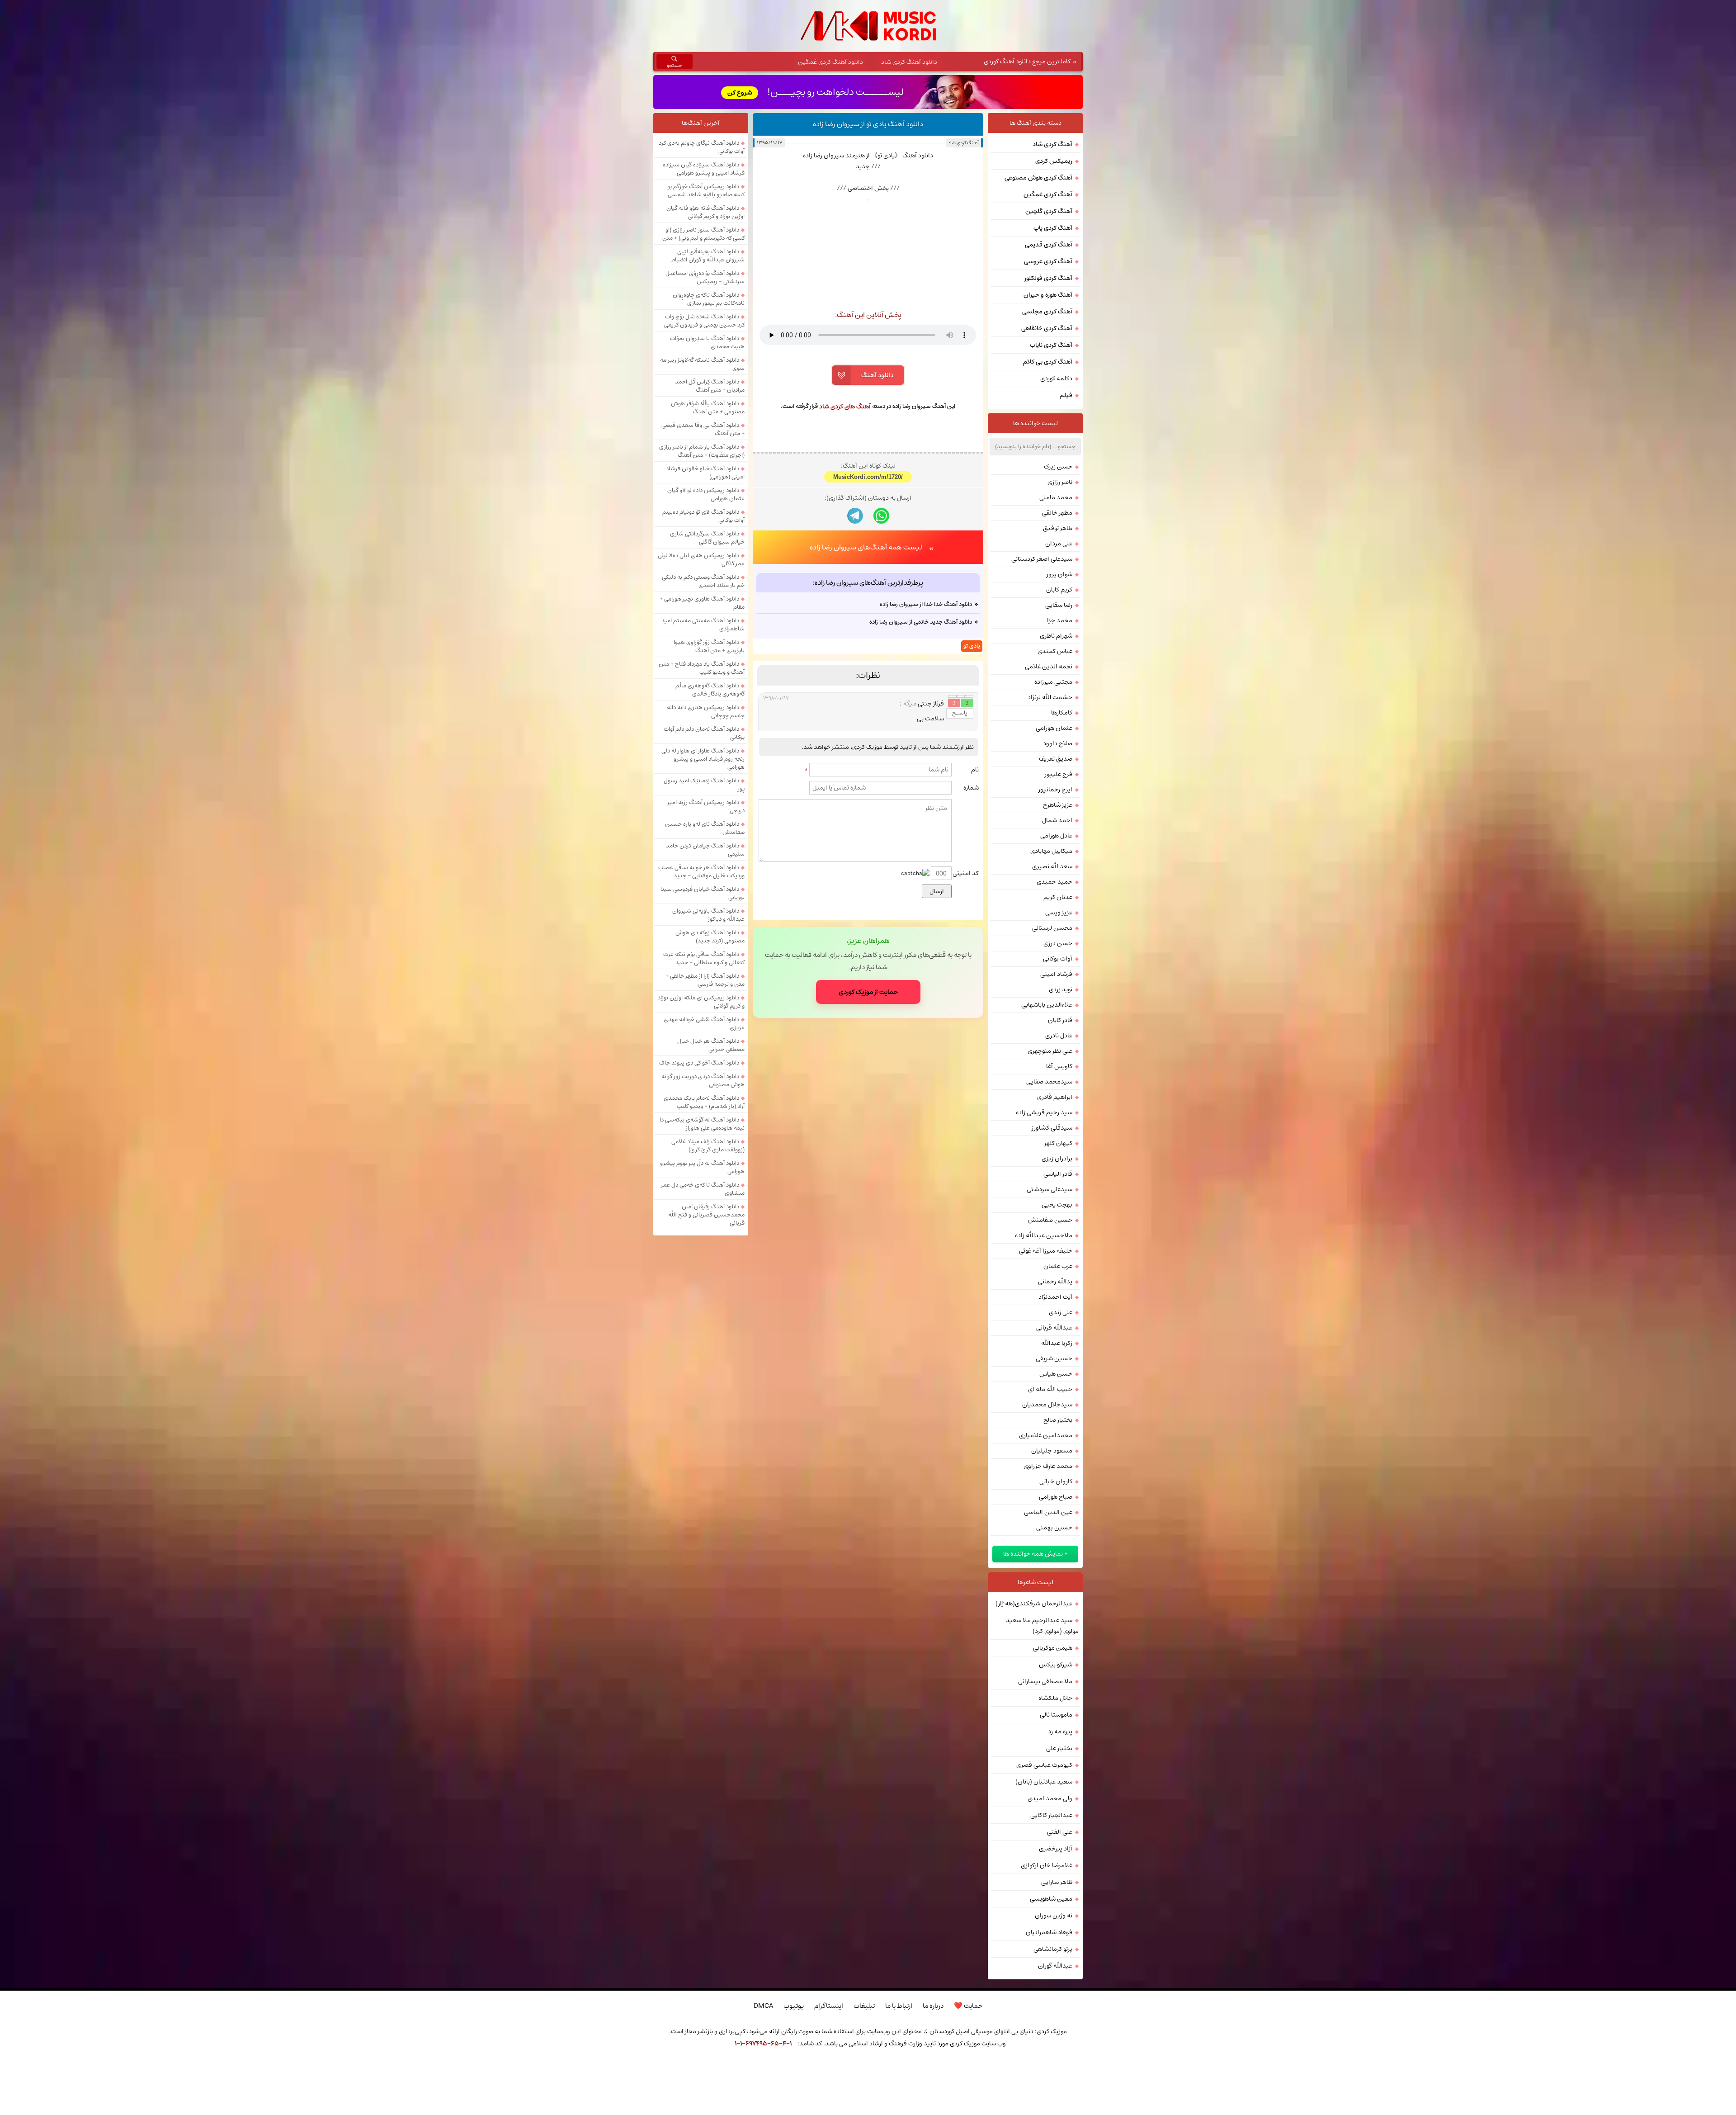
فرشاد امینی (1056, 974)
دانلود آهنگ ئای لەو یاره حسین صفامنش (705, 828)
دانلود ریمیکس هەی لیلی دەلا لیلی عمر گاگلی (701, 559)
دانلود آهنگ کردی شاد (909, 62)
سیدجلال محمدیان (1047, 1405)
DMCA (763, 2006)
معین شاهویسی (1051, 1899)
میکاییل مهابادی (1051, 851)
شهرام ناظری (1056, 636)
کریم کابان (1059, 590)
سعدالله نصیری (1052, 866)
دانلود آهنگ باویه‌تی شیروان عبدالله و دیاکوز (708, 915)
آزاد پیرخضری (1056, 1849)
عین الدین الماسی (1048, 1512)
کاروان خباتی (1056, 1481)
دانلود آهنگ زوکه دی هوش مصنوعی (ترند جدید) (710, 937)
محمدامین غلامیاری (1046, 1435)
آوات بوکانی (1058, 959)
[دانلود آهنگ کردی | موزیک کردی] (868, 26)
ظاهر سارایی (1057, 1882)
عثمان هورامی (1054, 728)
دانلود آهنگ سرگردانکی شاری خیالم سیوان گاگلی (707, 538)
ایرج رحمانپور (1055, 790)
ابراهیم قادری (1055, 1097)
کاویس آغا (1059, 1066)
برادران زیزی (1057, 1159)
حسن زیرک (1058, 467)
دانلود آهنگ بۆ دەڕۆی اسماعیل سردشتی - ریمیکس (705, 277)
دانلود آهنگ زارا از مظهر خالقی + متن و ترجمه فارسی (705, 980)
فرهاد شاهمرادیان (1049, 1932)
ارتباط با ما (899, 2006)
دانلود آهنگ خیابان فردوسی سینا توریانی (703, 893)
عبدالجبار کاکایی (1051, 1815)
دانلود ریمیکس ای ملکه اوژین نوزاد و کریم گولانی (701, 1002)
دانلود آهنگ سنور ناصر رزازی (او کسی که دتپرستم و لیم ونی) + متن (703, 234)
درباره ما (933, 2006)
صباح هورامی (1056, 1497)
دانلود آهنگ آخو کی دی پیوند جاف (699, 1063)
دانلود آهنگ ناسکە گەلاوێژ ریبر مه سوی (702, 364)
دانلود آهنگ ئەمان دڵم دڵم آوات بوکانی (704, 733)
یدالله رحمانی (1055, 1282)
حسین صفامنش (1050, 1220)
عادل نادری (1059, 1036)
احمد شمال (1057, 820)
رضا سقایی (1059, 605)
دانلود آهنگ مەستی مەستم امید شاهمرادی (703, 625)
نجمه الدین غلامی (1049, 667)
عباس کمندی (1055, 651)
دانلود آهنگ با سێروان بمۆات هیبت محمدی (707, 342)
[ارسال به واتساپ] (881, 633)
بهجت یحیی (1057, 1205)
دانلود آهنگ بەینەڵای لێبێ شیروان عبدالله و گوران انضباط (708, 256)
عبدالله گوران (1055, 1966)
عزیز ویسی (1059, 913)
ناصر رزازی (1060, 482)
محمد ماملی (1056, 497)
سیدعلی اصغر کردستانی (1042, 559)
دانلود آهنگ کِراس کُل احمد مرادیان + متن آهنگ (710, 386)
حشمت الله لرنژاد (1050, 697)
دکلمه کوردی (1056, 379)
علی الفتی (1060, 1832)
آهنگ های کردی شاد (845, 407)
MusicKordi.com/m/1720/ (868, 594)
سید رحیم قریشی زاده (1044, 1112)
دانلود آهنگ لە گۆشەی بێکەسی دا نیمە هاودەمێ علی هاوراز (702, 1124)
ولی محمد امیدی (1050, 1798)
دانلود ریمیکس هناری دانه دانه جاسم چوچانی (706, 711)
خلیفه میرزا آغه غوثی (1046, 1251)
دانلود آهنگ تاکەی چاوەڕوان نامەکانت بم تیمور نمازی (709, 299)
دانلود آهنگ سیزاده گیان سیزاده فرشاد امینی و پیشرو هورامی (704, 169)
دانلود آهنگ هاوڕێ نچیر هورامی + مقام (702, 603)
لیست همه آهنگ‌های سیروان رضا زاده (866, 664)
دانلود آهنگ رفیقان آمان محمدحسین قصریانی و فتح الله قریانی (706, 1215)
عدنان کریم (1058, 897)
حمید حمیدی (1054, 882)
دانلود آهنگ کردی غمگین (830, 62)
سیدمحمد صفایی (1049, 1082)
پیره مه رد (1060, 1732)
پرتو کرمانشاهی (1053, 1949)
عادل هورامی (1056, 836)
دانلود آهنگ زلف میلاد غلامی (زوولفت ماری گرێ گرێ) (708, 1145)
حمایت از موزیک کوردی (868, 1109)
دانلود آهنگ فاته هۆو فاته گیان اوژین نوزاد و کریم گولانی (705, 212)
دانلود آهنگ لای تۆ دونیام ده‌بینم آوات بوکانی (703, 516)
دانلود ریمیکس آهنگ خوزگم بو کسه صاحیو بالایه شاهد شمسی (706, 190)
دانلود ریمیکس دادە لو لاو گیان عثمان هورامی (706, 494)
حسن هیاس (1056, 1374)
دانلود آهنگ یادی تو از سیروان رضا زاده (868, 124)
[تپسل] (708, 2068)
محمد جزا (1060, 620)
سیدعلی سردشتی (1050, 1189)
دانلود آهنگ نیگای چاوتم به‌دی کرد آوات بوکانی (702, 147)
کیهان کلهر (1058, 1143)
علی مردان (1059, 544)
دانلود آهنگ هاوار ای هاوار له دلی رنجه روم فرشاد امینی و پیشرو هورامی (703, 759)
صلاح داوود (1058, 743)
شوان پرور (1059, 574)
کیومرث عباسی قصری (1044, 1765)
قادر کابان (1060, 1020)
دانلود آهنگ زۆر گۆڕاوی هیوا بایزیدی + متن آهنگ (709, 646)
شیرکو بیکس (1056, 1665)
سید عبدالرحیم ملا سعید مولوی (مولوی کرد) (1042, 1626)
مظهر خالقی (1057, 513)
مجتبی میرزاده (1053, 682)
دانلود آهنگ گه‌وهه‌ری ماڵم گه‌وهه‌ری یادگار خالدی (710, 690)
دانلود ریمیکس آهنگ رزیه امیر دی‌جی (706, 806)
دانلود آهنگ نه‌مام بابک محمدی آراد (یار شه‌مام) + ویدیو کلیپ (704, 1102)
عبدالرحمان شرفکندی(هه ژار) (1034, 1604)
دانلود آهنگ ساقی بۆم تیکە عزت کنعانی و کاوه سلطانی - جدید (704, 958)
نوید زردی (1061, 989)
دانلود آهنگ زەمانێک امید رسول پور (704, 785)
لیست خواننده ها (1035, 423)
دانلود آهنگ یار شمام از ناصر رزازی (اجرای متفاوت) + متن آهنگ (702, 451)
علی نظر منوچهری (1050, 1051)
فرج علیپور (1059, 774)
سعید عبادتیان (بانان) (1044, 1782)
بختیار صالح (1058, 1420)
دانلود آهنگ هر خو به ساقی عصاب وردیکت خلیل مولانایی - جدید (701, 871)
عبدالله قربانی (1054, 1328)
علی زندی (1061, 1312)
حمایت (968, 2006)
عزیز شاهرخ (1058, 805)
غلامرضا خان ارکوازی (1047, 1865)
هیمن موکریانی (1053, 1648)
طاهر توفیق (1058, 528)
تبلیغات (864, 2006)
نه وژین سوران (1054, 1916)
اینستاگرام (829, 2006)
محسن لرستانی (1052, 928)
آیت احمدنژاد (1055, 1297)
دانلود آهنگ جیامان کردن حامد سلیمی (705, 850)
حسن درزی (1058, 943)
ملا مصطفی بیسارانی (1045, 1681)
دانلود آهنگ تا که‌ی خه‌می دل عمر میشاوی (703, 1189)
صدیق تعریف (1056, 759)
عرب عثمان (1058, 1266)
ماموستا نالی (1056, 1715)
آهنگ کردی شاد (963, 143)
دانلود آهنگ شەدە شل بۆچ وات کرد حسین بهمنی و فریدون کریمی (704, 321)
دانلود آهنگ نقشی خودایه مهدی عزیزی (704, 1023)
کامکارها (1062, 713)
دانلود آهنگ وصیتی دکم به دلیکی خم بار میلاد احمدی (703, 581)
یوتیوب (794, 2006)
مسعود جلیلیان (1052, 1451)
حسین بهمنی (1054, 1528)
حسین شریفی (1054, 1358)
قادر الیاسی (1058, 1174)
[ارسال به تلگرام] (855, 633)
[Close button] (1028, 2068)
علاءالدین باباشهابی (1047, 1005)
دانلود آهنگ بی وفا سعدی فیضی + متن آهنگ (703, 429)
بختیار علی (1059, 1748)
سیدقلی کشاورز (1052, 1128)
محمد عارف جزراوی (1048, 1466)
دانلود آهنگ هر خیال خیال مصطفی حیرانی (711, 1045)
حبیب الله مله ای (1050, 1389)
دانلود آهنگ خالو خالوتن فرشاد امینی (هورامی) (705, 473)
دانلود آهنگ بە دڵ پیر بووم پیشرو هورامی (702, 1167)
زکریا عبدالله (1057, 1343)
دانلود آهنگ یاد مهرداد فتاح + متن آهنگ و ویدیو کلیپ (702, 668)
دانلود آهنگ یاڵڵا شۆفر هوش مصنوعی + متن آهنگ (708, 407)
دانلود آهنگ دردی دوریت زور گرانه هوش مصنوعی (703, 1080)
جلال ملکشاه (1055, 1698)
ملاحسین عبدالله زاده (1044, 1235)
